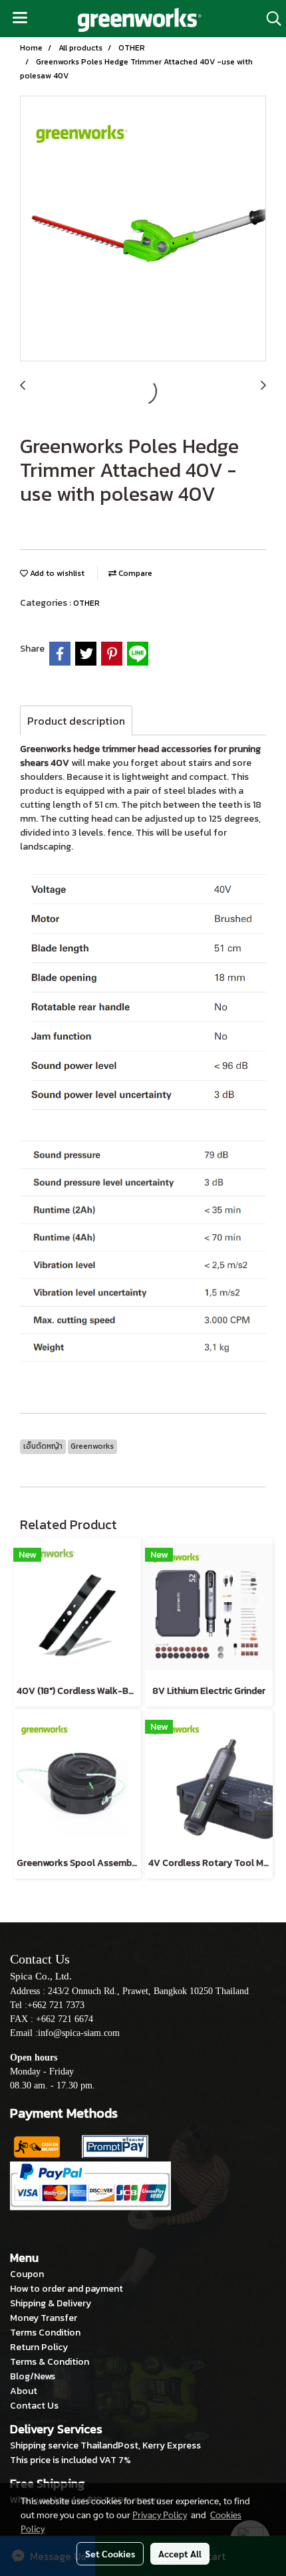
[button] (269, 19)
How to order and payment (67, 2289)
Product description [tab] (76, 721)
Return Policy (39, 2347)
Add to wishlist (56, 573)
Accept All (180, 2553)
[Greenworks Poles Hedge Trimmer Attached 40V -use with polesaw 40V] (143, 229)
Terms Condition (45, 2333)
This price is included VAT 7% (71, 2460)
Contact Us (34, 2406)
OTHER (86, 603)
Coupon (27, 2274)
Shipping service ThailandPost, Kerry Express (105, 2445)
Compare (134, 573)
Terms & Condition (50, 2362)
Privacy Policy (160, 2514)
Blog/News (33, 2376)
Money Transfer (44, 2318)
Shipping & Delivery (51, 2303)
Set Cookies (110, 2553)
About (24, 2391)
